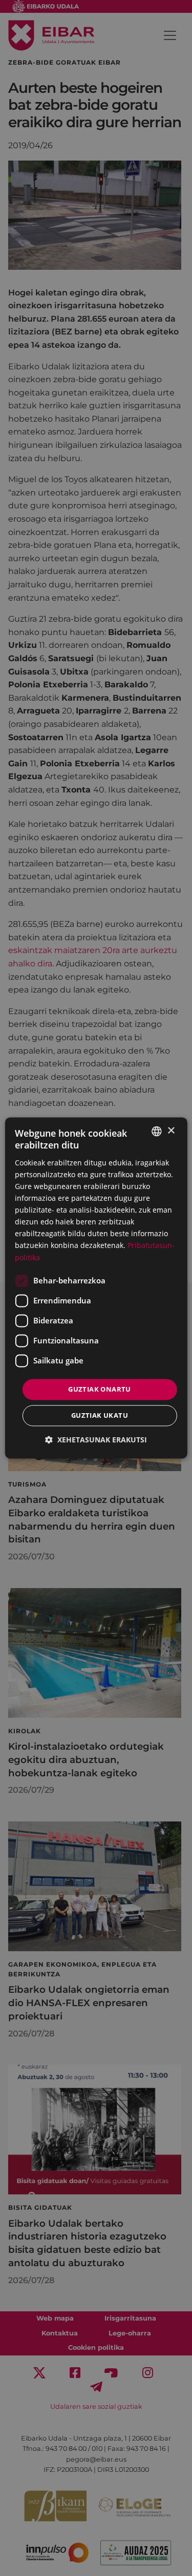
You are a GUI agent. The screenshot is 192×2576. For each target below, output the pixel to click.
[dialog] (96, 1288)
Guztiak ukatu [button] (100, 1416)
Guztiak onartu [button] (100, 1389)
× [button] (171, 1131)
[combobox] (157, 1131)
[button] (96, 1440)
